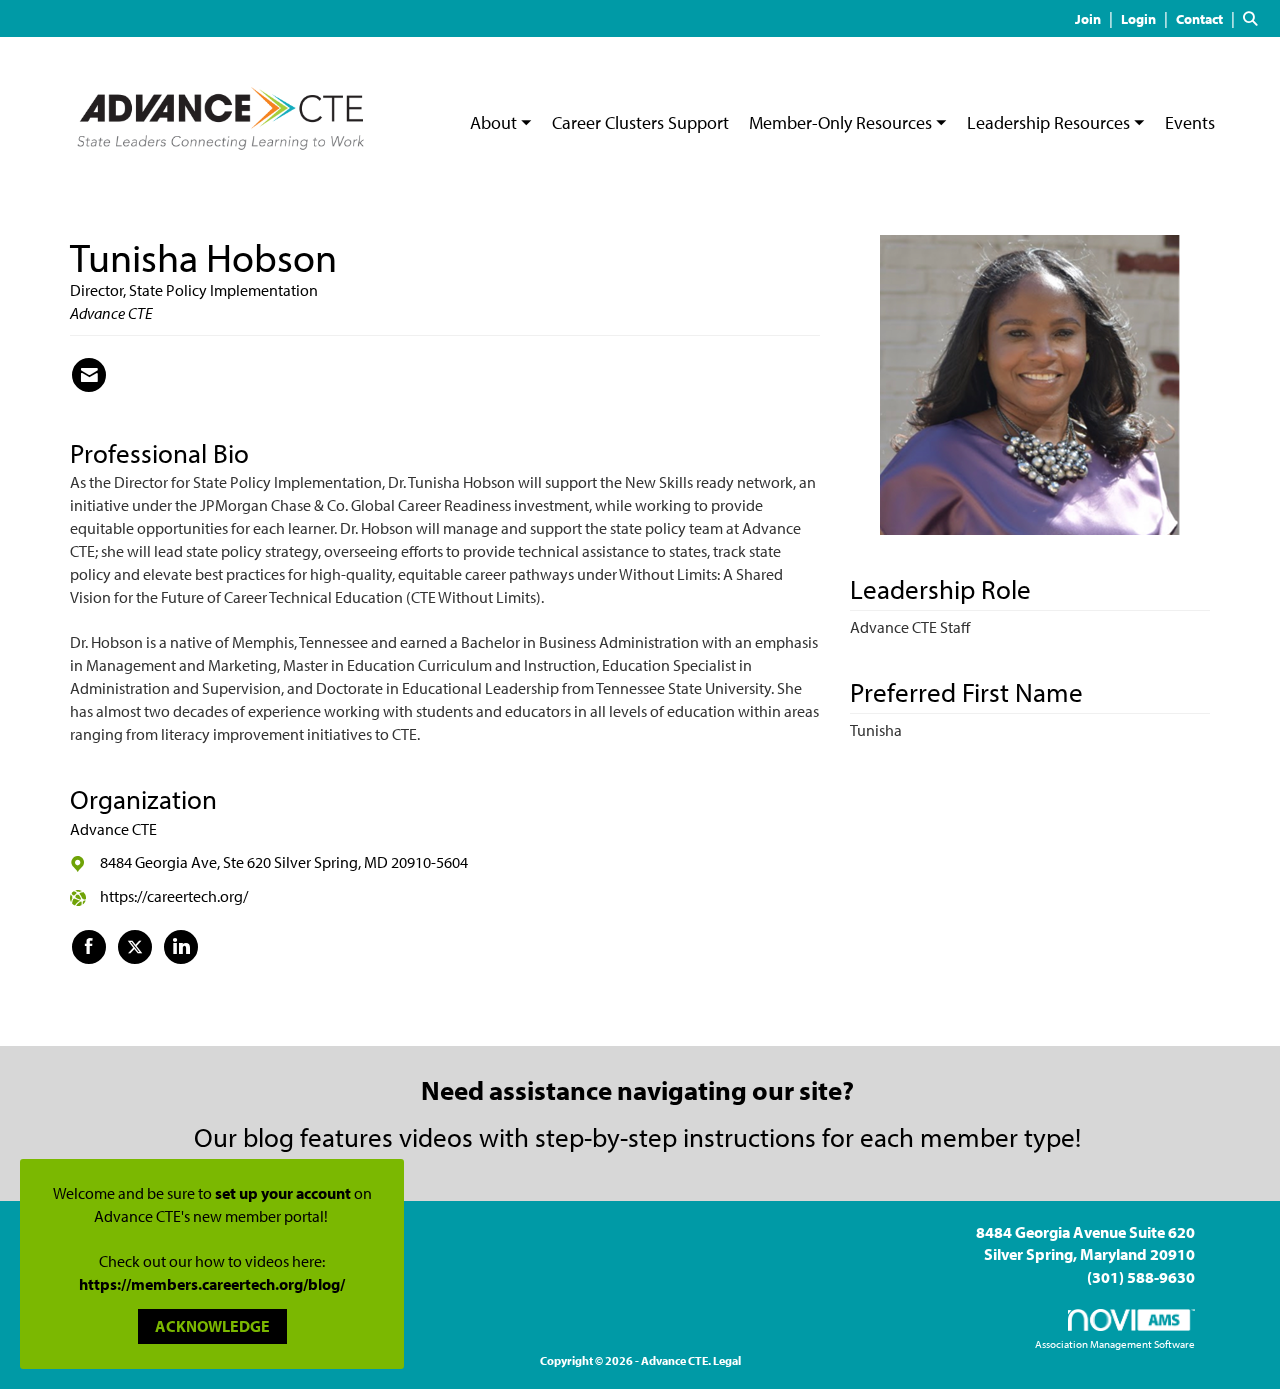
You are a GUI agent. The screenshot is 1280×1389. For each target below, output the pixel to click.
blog (268, 1136)
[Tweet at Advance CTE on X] (135, 947)
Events (1190, 122)
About (495, 122)
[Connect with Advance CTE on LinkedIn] (181, 947)
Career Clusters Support (640, 122)
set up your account (283, 1193)
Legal (727, 1360)
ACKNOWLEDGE (212, 1326)
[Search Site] (1254, 18)
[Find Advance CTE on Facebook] (89, 947)
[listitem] (1096, 18)
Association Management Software (1115, 1344)
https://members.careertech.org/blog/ (212, 1284)
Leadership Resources (1050, 122)
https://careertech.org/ (174, 896)
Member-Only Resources (842, 122)
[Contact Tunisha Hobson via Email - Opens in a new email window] (89, 375)
